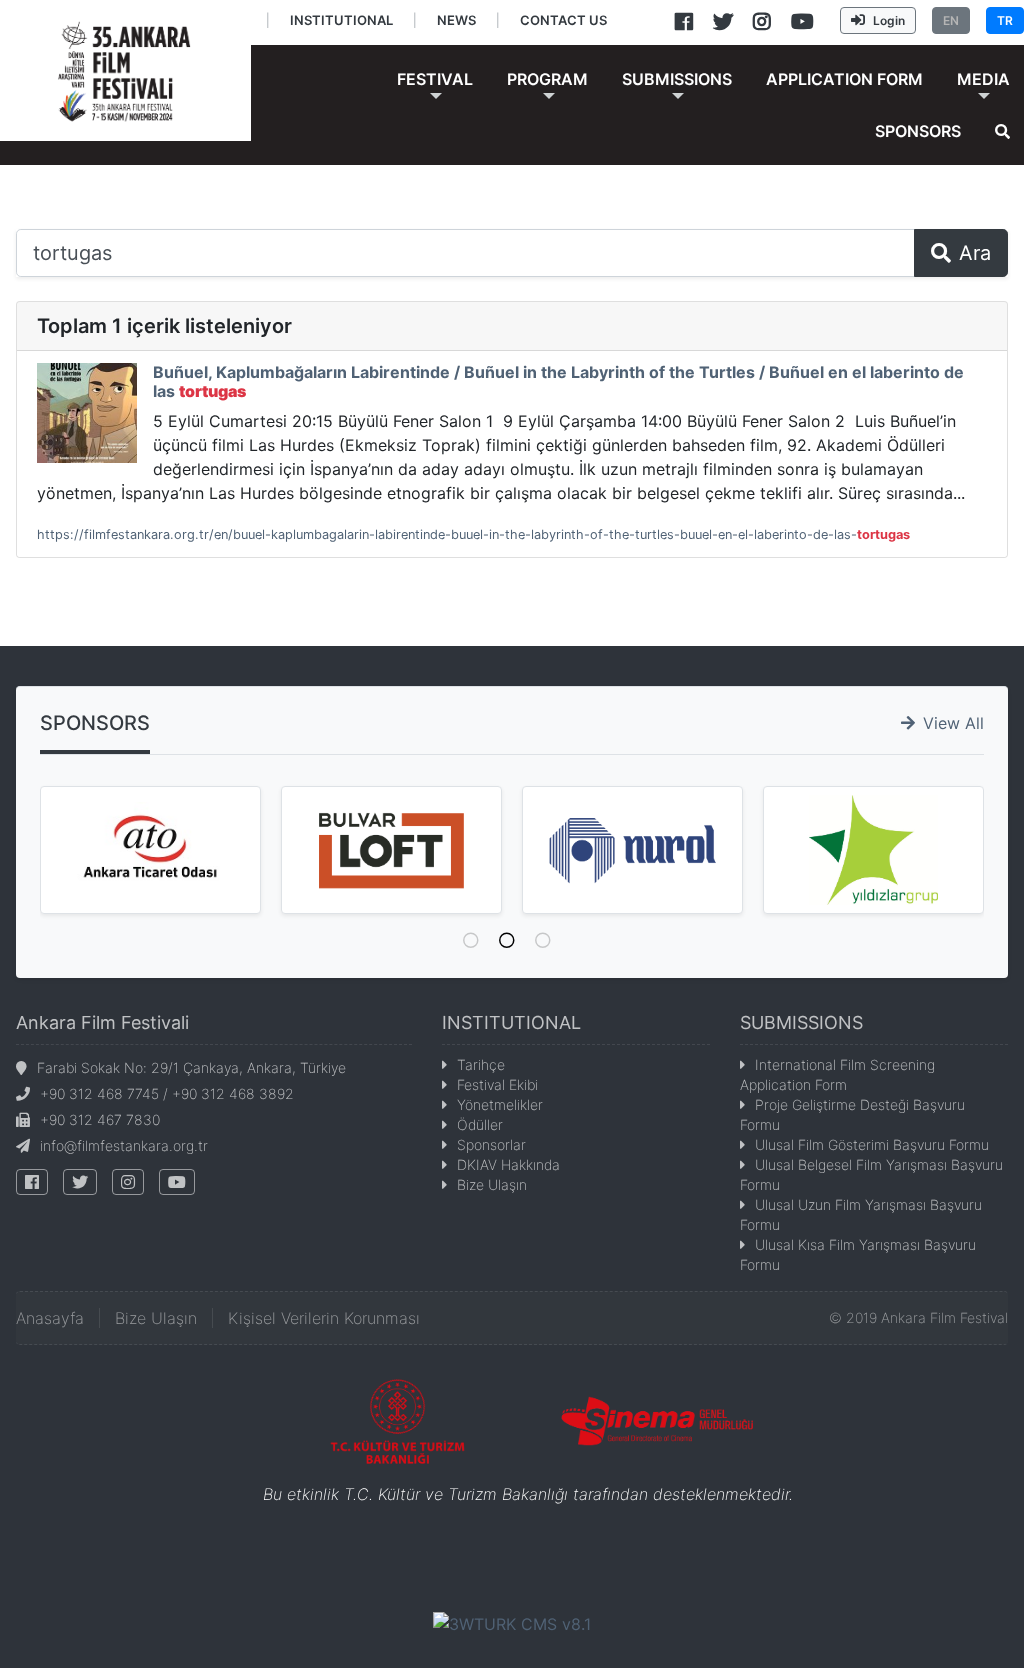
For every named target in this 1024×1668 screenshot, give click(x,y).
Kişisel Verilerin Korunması (324, 1318)
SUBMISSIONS (801, 1022)
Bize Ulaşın (492, 1184)
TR (1005, 20)
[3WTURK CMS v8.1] (512, 1622)
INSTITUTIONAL (511, 1022)
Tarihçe (481, 1064)
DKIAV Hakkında (508, 1164)
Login (889, 20)
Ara (975, 253)
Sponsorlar (491, 1144)
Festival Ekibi (497, 1084)
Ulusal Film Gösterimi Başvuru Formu (872, 1144)
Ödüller (480, 1124)
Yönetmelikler (500, 1104)
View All (953, 723)
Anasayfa (50, 1318)
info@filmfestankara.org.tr (124, 1145)
